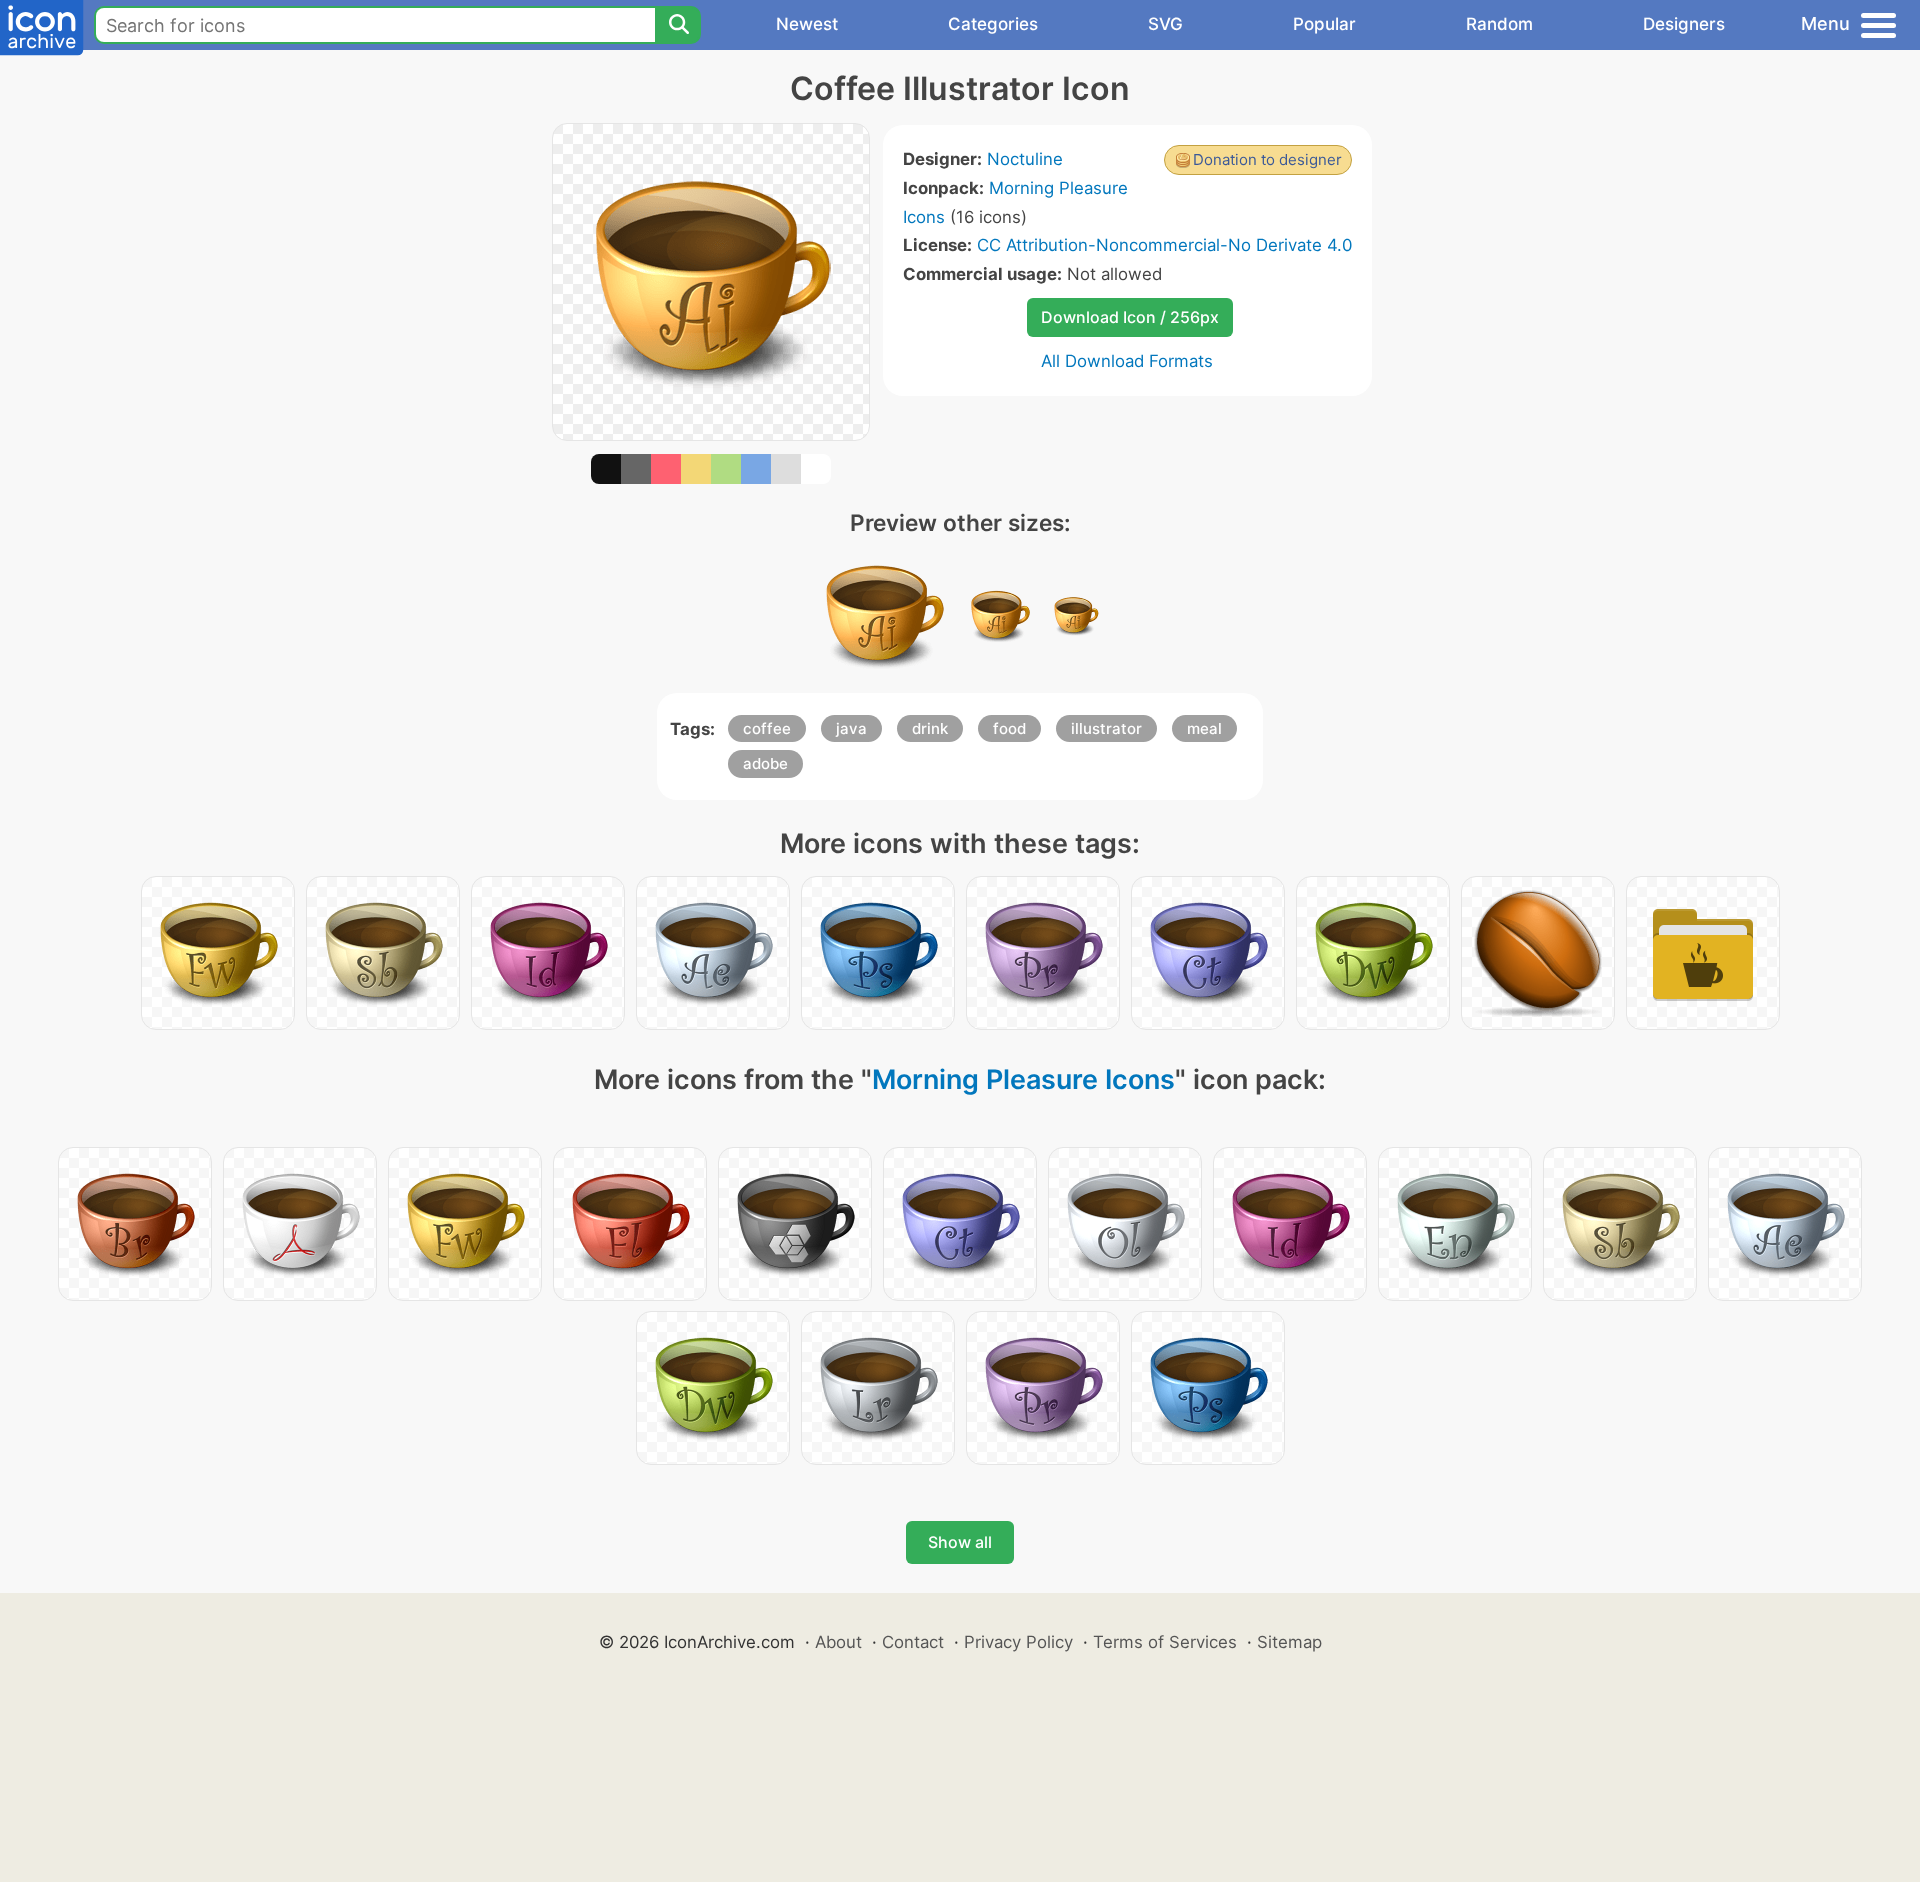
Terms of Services (1165, 1642)
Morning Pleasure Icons (1023, 1079)
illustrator (1106, 728)
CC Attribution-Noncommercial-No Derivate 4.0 (1164, 245)
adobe (765, 763)
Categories (993, 24)
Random (1499, 24)
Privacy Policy (1018, 1642)
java (851, 728)
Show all (960, 1542)
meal (1204, 728)
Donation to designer (1267, 159)
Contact (913, 1642)
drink (930, 728)
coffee (767, 728)
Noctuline (1025, 159)
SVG (1165, 24)
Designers (1684, 24)
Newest (807, 24)
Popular (1324, 24)
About (838, 1642)
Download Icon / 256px (1130, 317)
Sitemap (1289, 1642)
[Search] (678, 25)
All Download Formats (1127, 361)
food (1009, 728)
